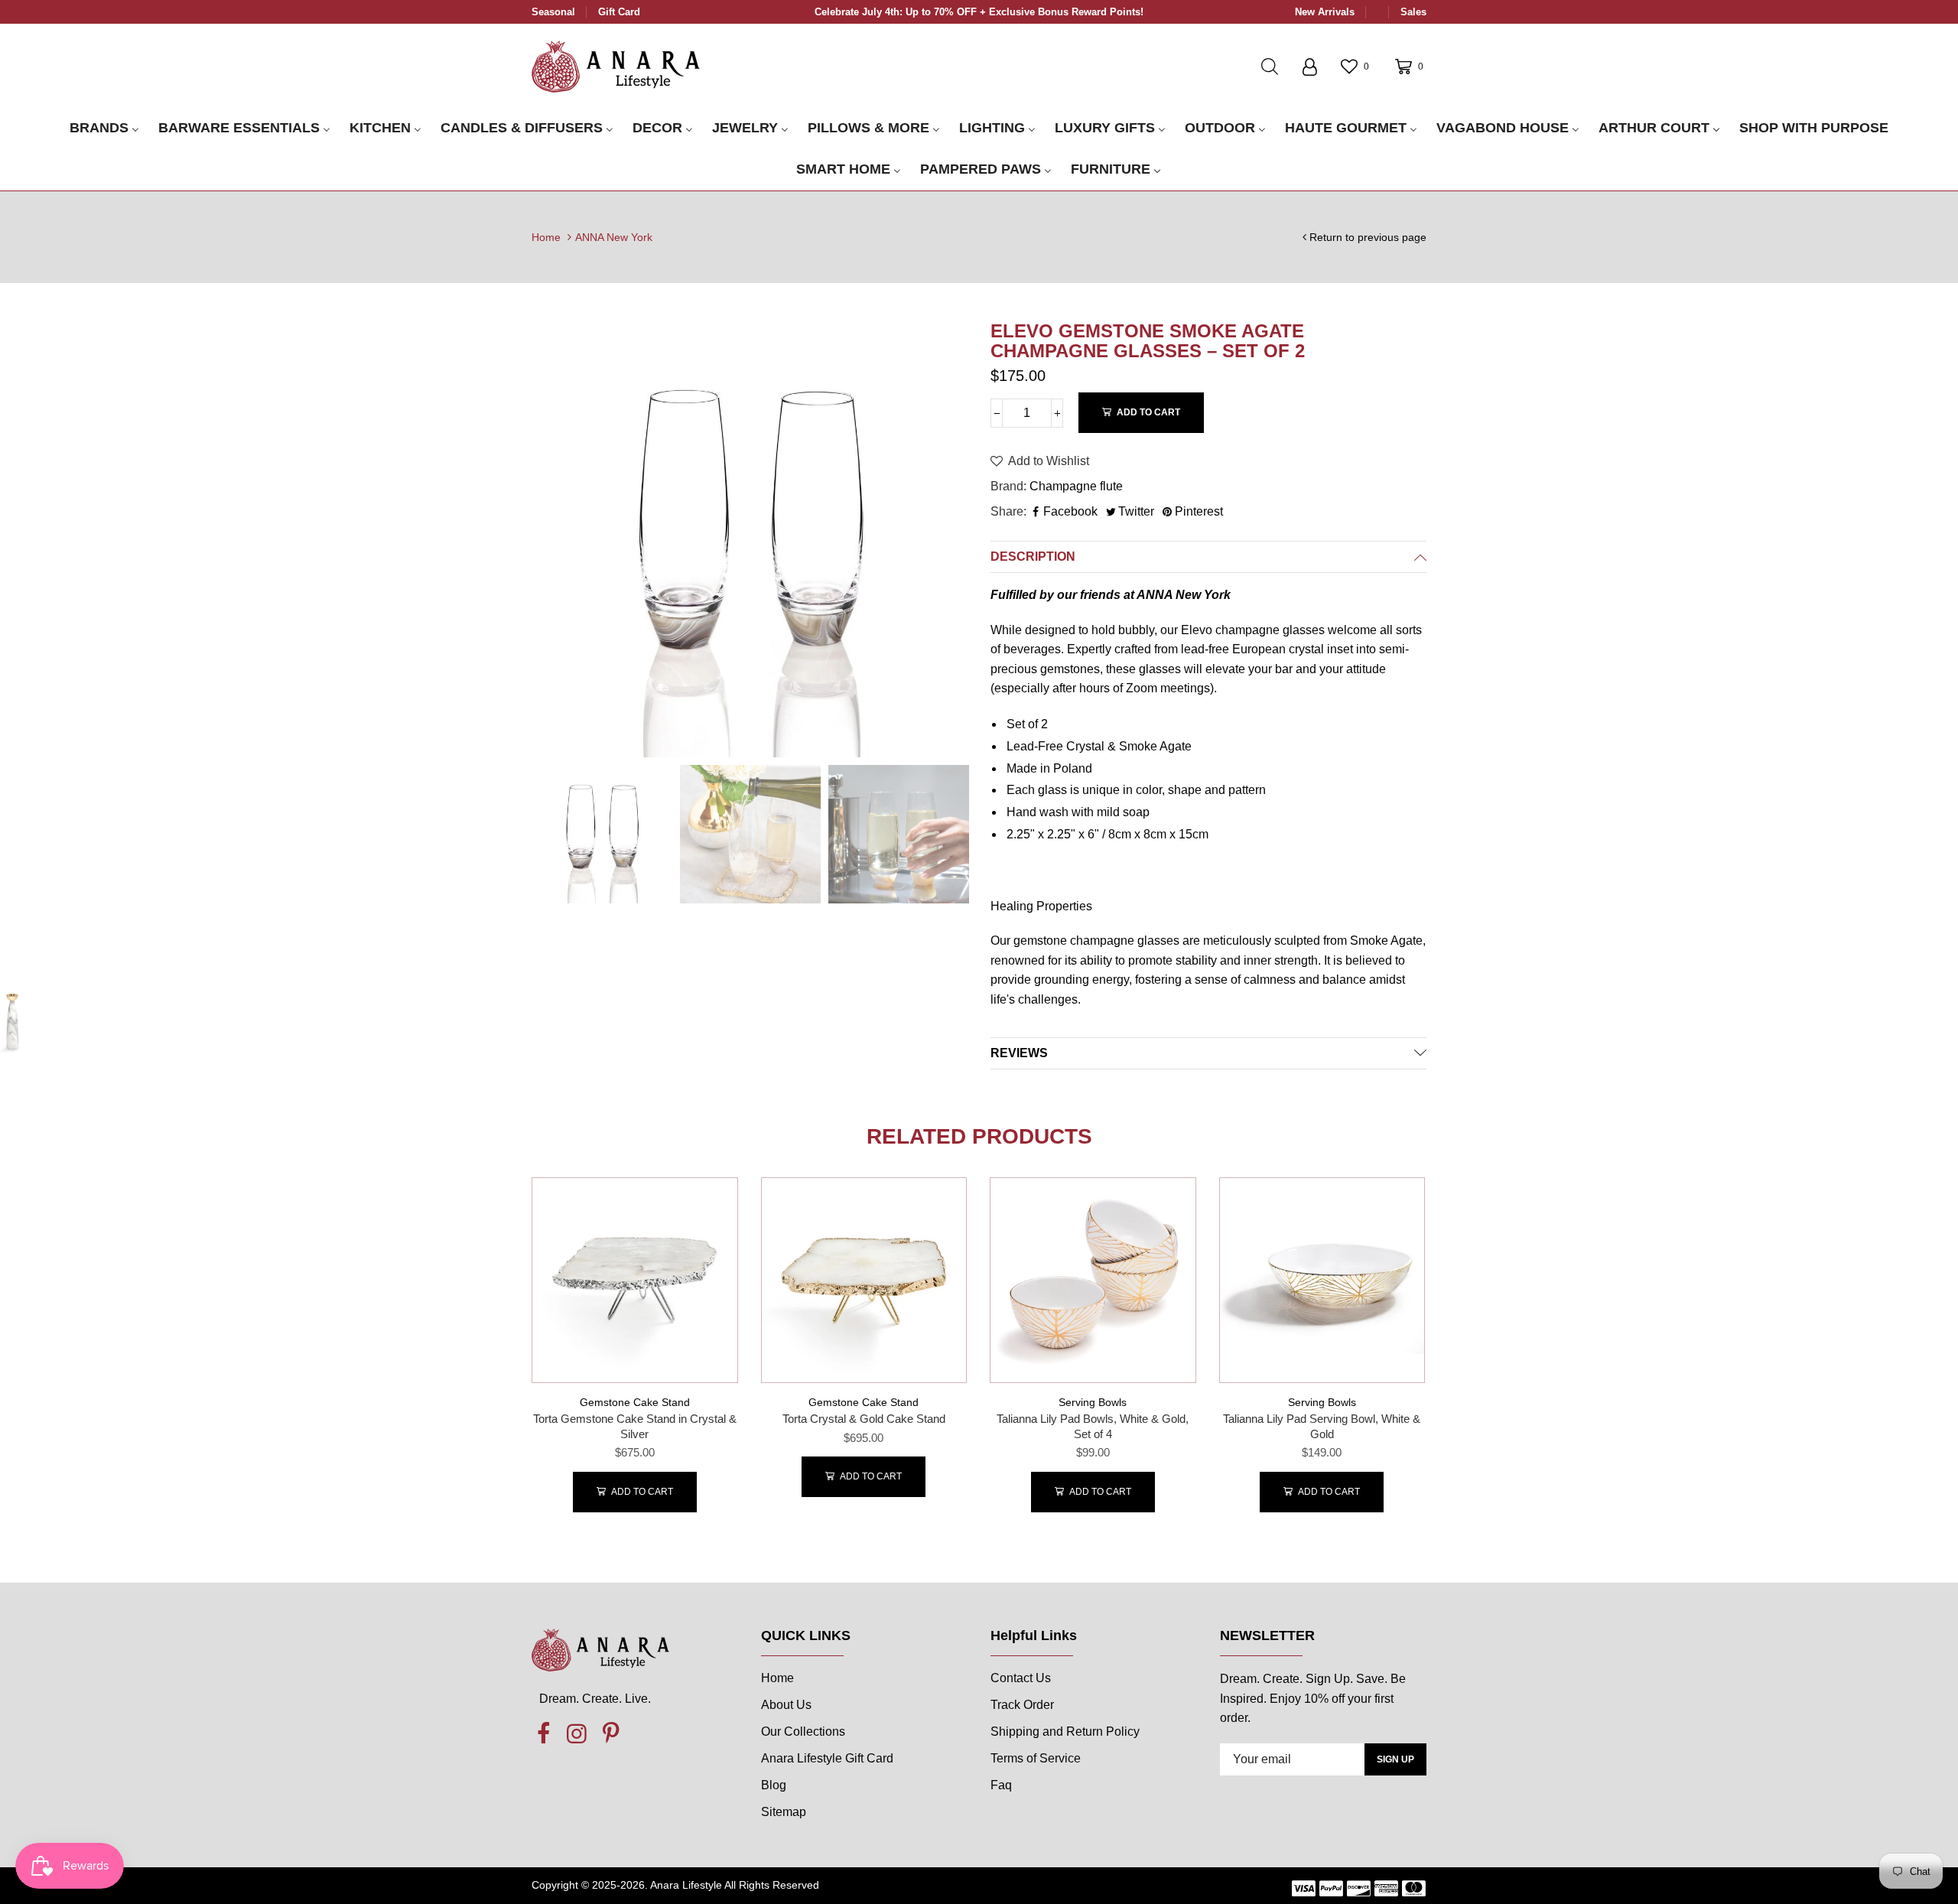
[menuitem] (104, 129)
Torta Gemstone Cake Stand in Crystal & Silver (635, 1426)
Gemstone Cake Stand (635, 1402)
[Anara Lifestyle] (616, 66)
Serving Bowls (1093, 1402)
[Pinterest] (610, 1734)
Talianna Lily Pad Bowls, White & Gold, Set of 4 (1093, 1426)
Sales (1413, 12)
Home (546, 237)
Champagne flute (1076, 486)
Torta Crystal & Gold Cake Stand (864, 1419)
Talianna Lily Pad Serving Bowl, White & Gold (1322, 1426)
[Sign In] (1309, 67)
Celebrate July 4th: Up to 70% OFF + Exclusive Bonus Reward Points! (979, 12)
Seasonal (553, 12)
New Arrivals (1325, 12)
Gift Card (619, 12)
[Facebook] (543, 1734)
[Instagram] (577, 1734)
